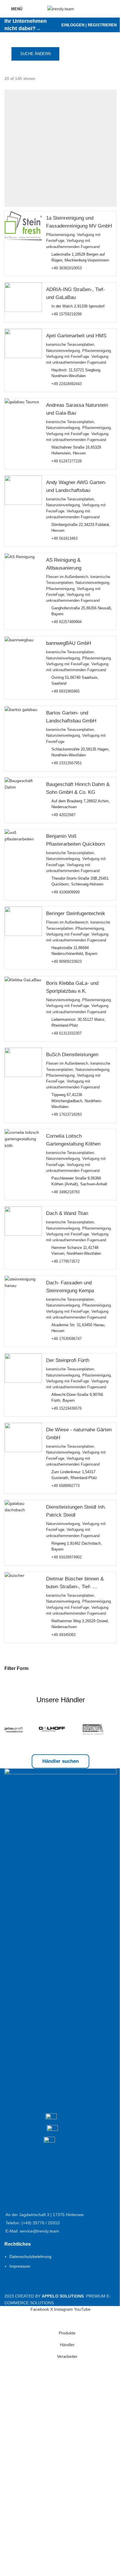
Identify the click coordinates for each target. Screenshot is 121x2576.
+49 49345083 (63, 1635)
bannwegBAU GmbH (69, 643)
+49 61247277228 (67, 461)
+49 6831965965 (65, 691)
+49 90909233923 (67, 962)
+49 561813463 (64, 539)
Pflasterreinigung (60, 235)
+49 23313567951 (67, 763)
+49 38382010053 (67, 268)
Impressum (20, 2266)
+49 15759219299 (67, 314)
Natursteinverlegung (63, 351)
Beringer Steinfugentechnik (76, 914)
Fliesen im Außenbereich (67, 577)
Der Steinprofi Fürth (68, 1360)
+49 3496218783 (65, 1192)
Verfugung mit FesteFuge (68, 356)
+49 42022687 (63, 815)
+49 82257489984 (67, 622)
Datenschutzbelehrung (30, 2257)
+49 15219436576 (67, 1408)
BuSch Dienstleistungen (72, 1055)
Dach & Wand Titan (67, 1213)
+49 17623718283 (67, 1114)
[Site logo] (61, 8)
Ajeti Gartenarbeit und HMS (76, 336)
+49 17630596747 (67, 1339)
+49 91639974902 (67, 1557)
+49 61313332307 (67, 1033)
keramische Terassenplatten (70, 345)
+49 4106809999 (65, 892)
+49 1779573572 (65, 1261)
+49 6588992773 (65, 1486)
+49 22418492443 (67, 384)
